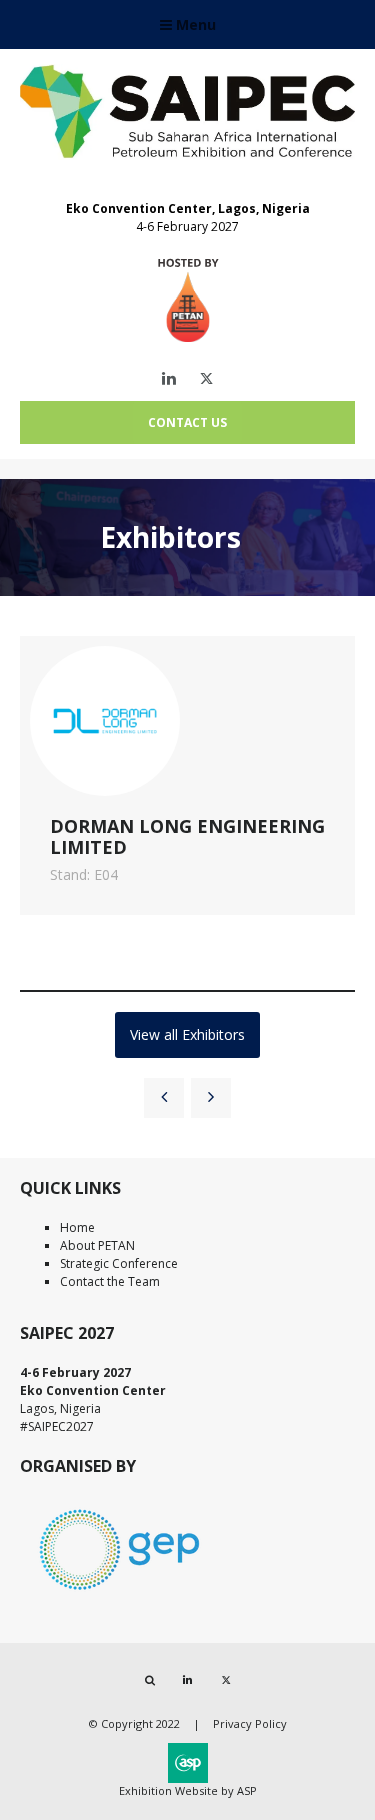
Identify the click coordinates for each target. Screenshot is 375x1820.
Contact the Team (110, 1281)
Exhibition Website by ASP (188, 1790)
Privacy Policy (250, 1723)
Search (149, 1680)
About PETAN (97, 1245)
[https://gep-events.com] (120, 1593)
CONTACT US (187, 422)
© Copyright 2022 (134, 1723)
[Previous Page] (164, 1098)
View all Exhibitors (187, 1034)
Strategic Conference (119, 1263)
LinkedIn (168, 378)
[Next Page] (211, 1098)
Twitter (206, 378)
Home (77, 1227)
